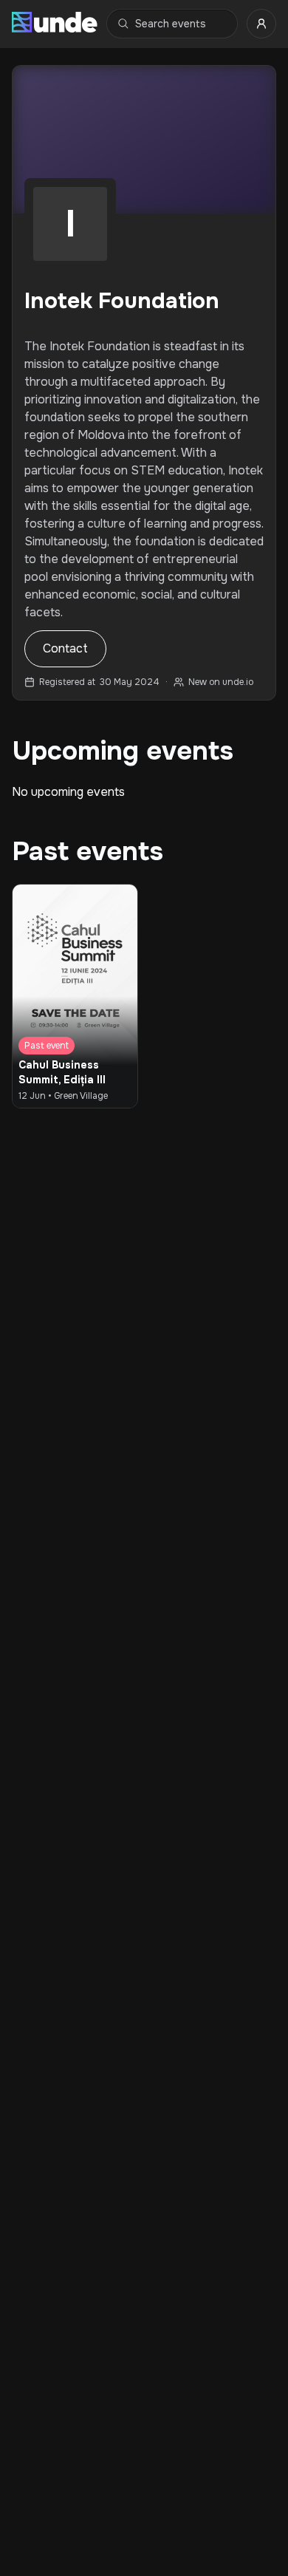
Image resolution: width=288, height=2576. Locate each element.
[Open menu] (261, 24)
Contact (65, 648)
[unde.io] (55, 24)
